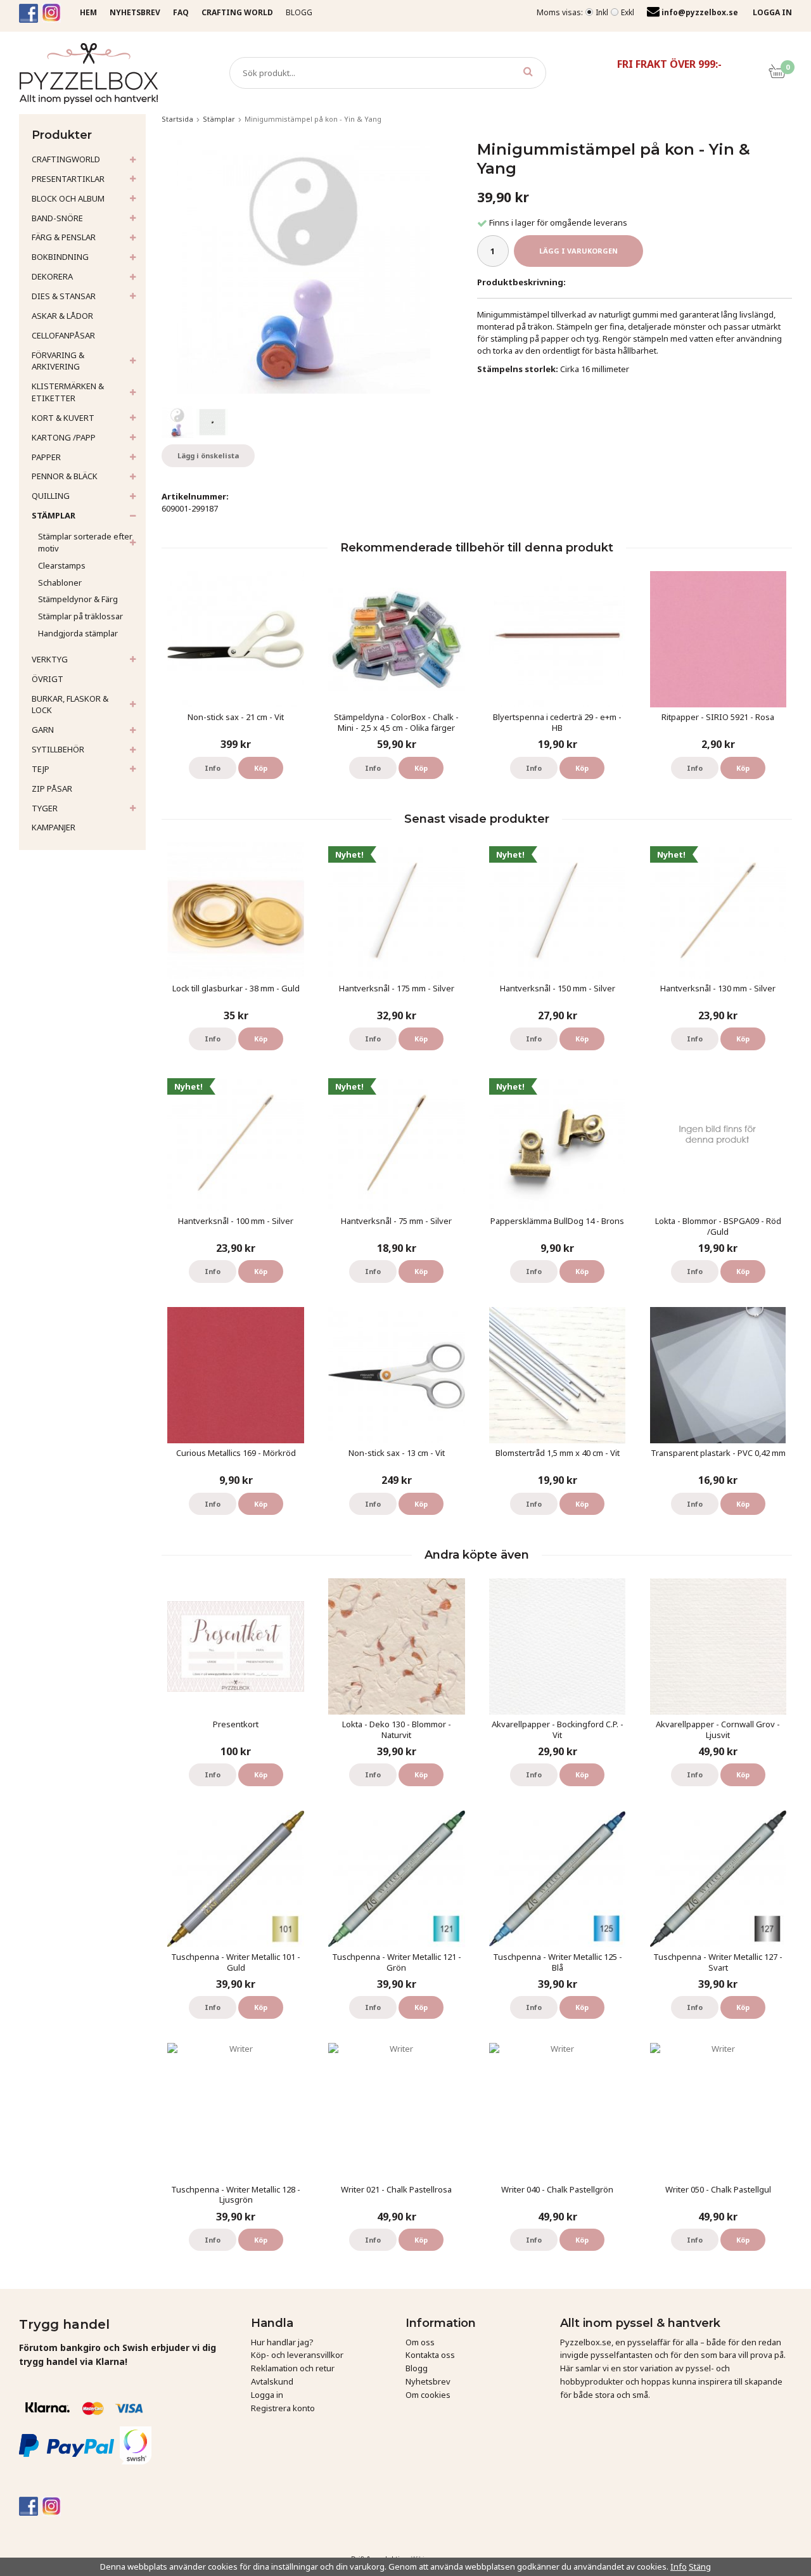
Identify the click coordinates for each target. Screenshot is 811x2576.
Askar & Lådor (62, 316)
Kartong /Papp (64, 437)
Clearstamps (62, 565)
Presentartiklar (68, 179)
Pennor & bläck (65, 476)
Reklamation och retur (293, 2368)
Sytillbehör (58, 749)
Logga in (267, 2395)
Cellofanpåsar (63, 335)
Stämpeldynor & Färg (78, 599)
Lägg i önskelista (208, 455)
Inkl (602, 12)
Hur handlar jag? (282, 2342)
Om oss (420, 2342)
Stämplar (54, 515)
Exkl (628, 12)
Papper (46, 457)
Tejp (41, 769)
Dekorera (52, 276)
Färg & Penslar (64, 237)
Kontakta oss (430, 2355)
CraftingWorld (66, 159)
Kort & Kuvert (63, 418)
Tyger (45, 808)
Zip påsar (52, 789)
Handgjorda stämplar (78, 633)
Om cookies (428, 2395)
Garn (43, 730)
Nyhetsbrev (428, 2381)
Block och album (68, 198)
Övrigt (48, 679)
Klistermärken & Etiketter (68, 392)
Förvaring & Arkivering (58, 361)
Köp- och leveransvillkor (297, 2355)
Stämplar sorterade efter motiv (85, 542)
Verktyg (50, 659)
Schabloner (60, 583)
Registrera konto (283, 2408)
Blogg (299, 12)
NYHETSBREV (135, 12)
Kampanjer (54, 827)
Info (213, 768)
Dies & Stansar (64, 296)
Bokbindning (60, 257)
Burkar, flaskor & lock (70, 705)
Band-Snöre (57, 218)
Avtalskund (272, 2381)
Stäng (700, 2566)
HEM (88, 12)
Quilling (51, 496)
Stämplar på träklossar (80, 616)
